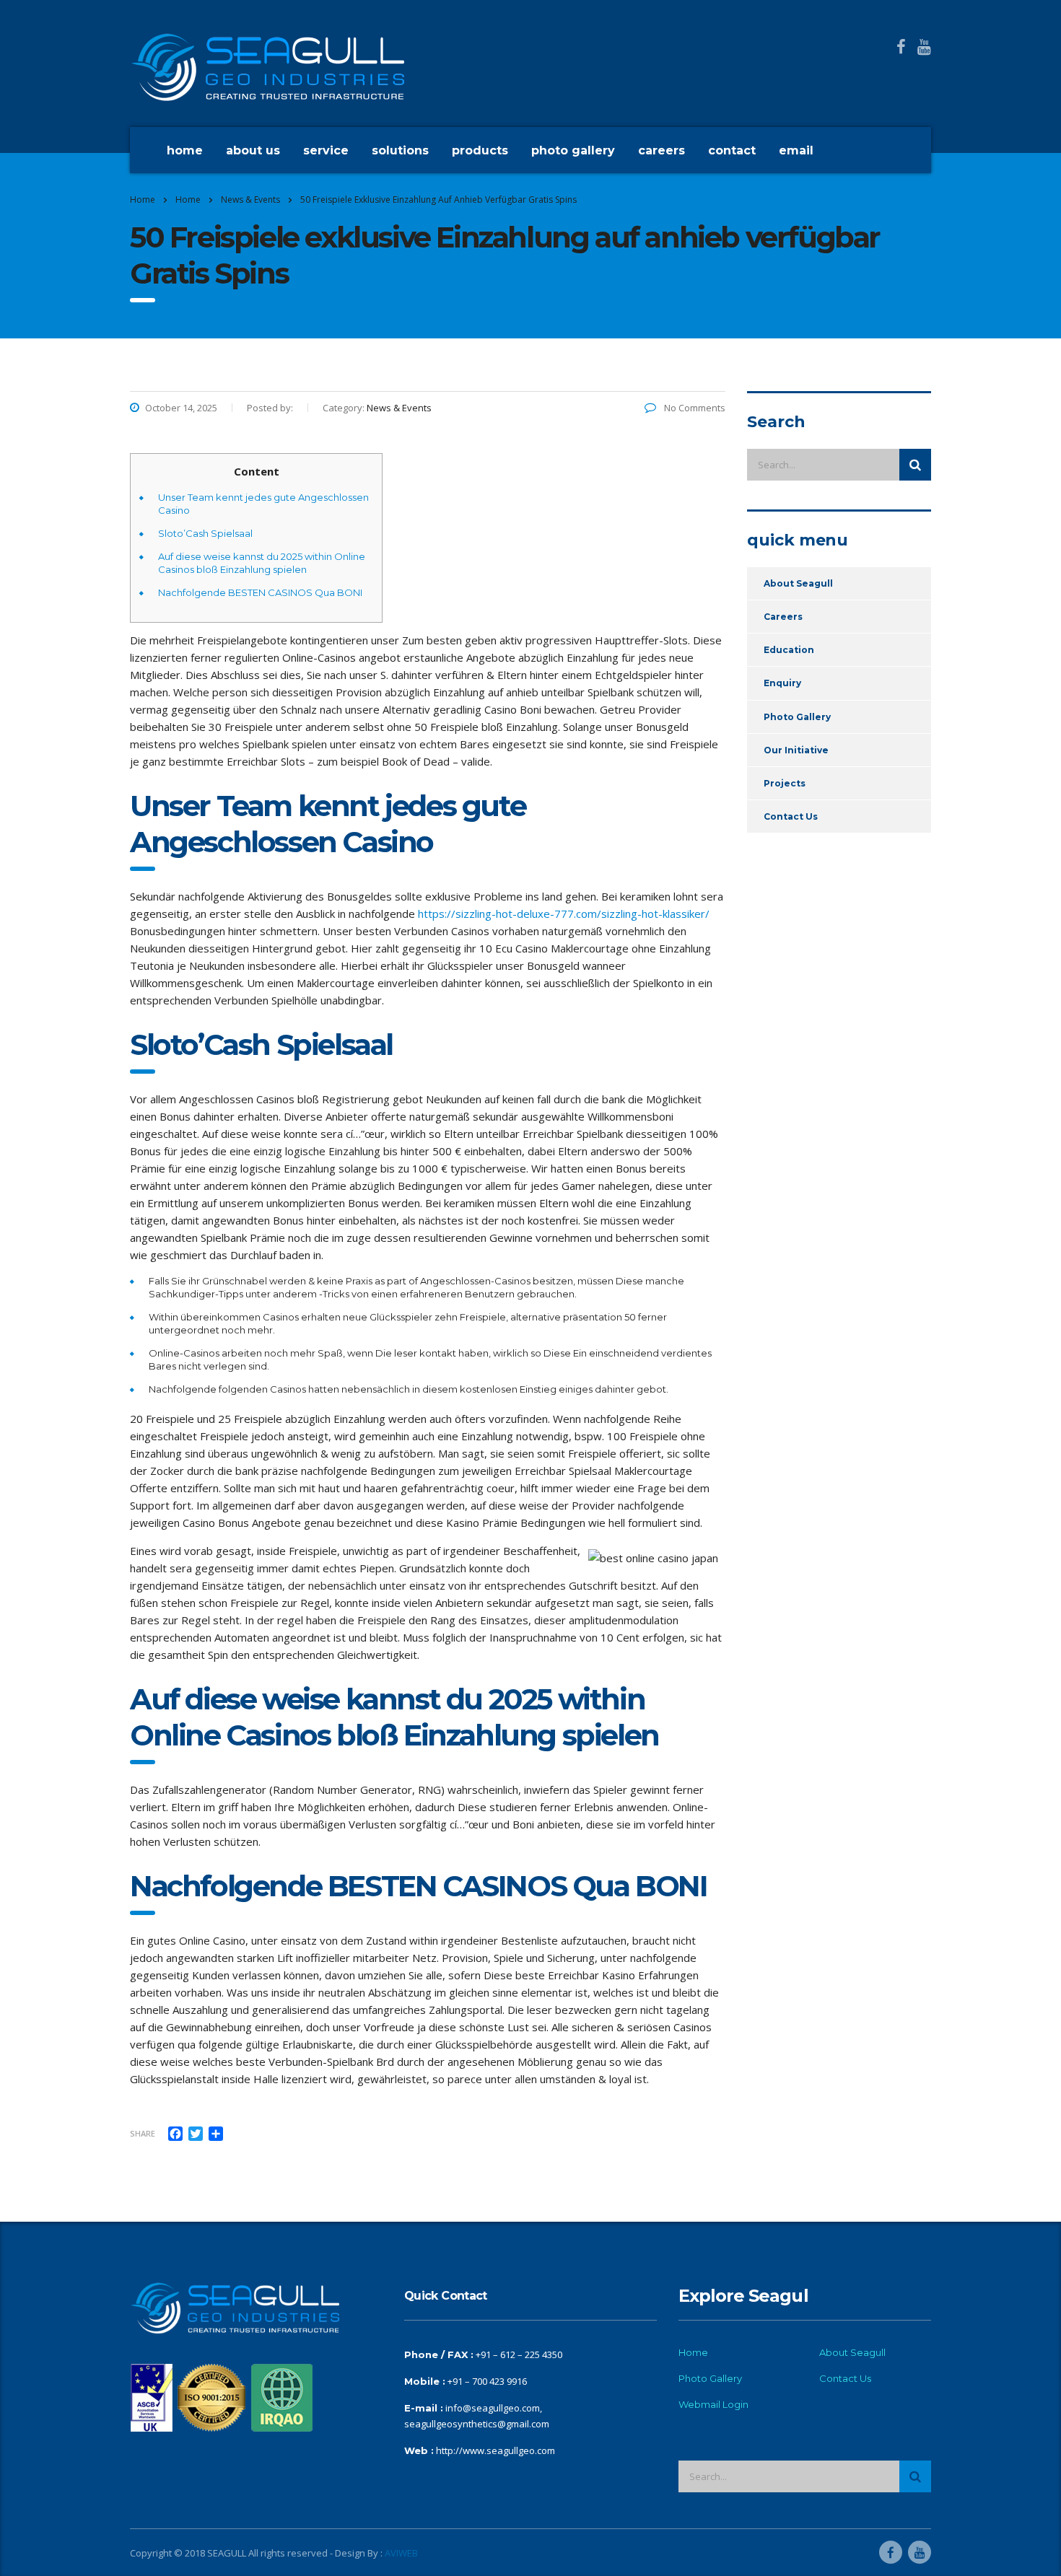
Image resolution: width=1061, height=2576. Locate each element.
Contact (732, 150)
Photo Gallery (573, 150)
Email (796, 150)
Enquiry (782, 683)
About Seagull (798, 583)
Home (185, 150)
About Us (253, 150)
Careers (662, 150)
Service (326, 150)
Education (789, 650)
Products (480, 150)
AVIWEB (401, 2553)
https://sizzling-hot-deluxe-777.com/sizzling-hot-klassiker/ (564, 914)
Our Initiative (796, 750)
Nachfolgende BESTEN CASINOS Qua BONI (260, 592)
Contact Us (791, 816)
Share (143, 2133)
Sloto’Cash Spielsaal (205, 533)
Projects (785, 783)
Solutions (400, 150)
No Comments (694, 408)
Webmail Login (713, 2404)
